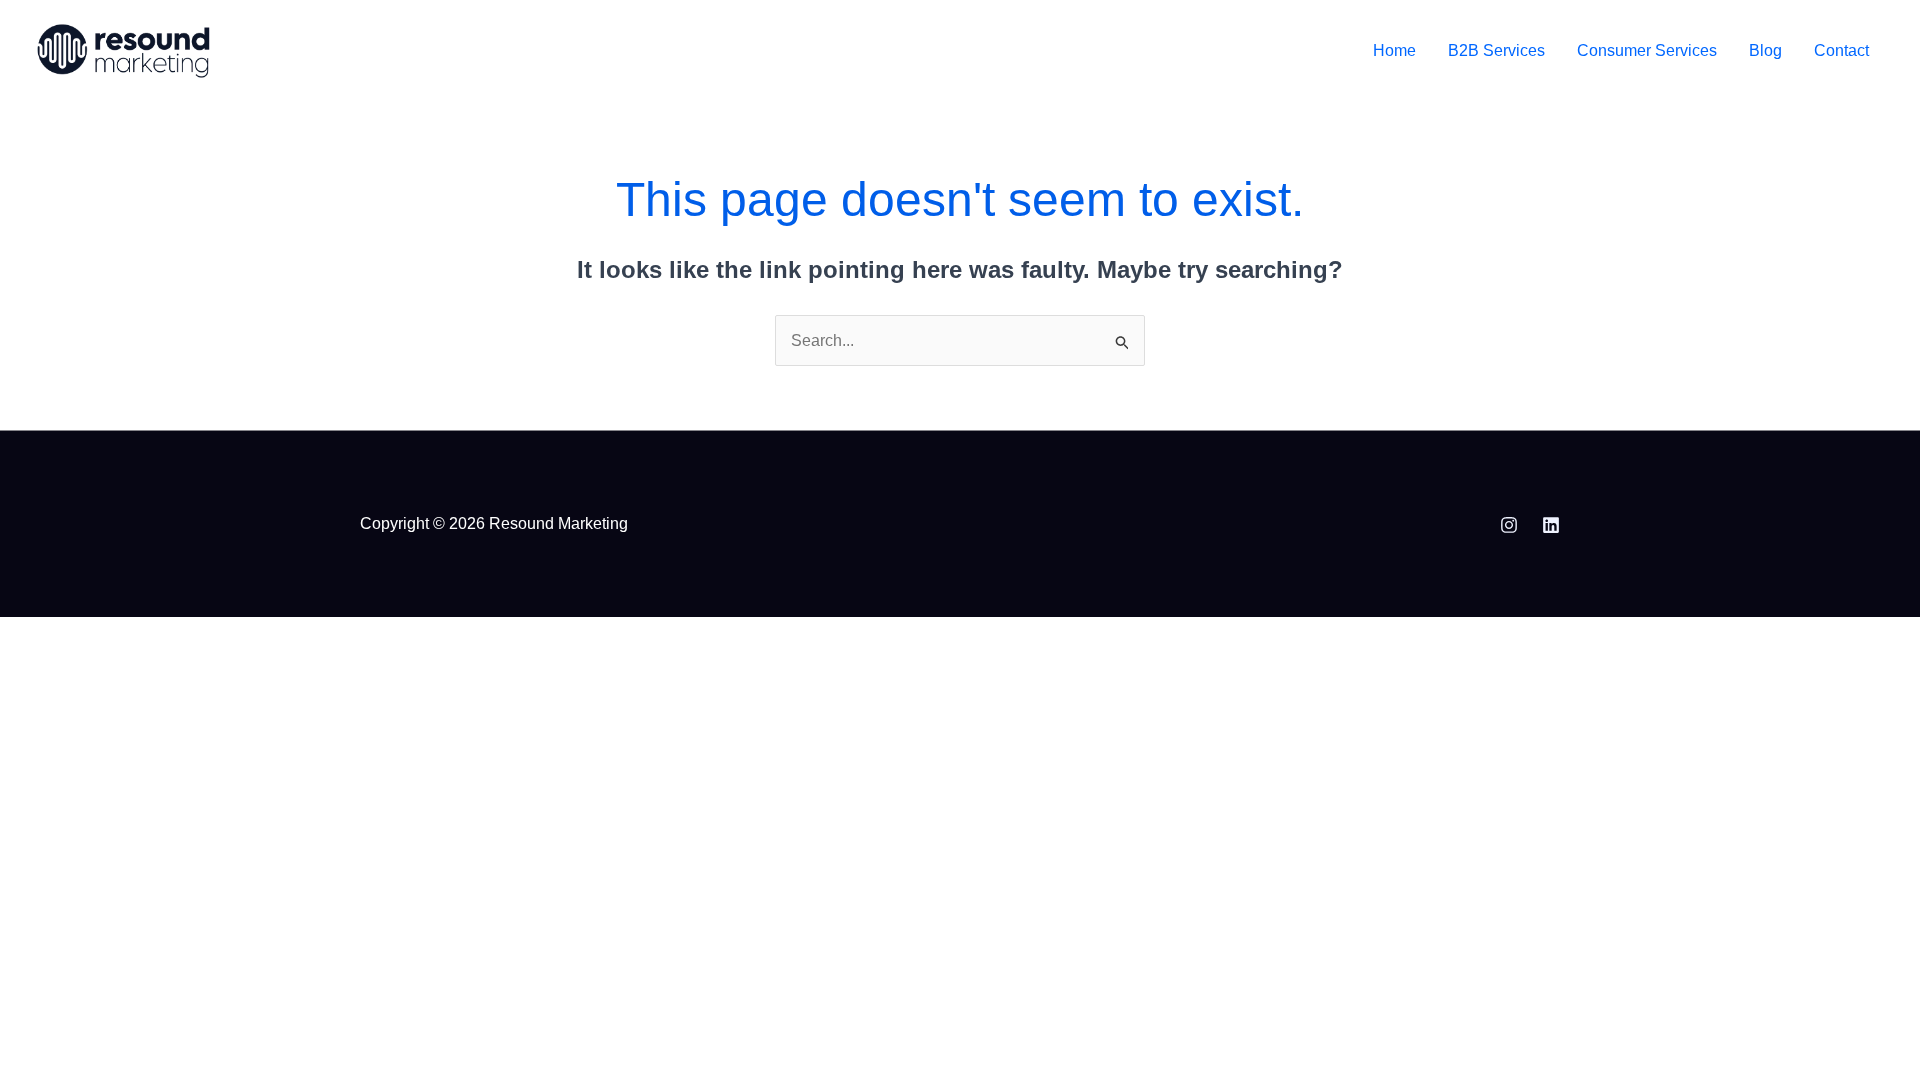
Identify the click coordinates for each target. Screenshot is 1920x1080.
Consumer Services (1647, 50)
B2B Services (1496, 50)
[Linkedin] (1551, 525)
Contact (1841, 50)
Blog (1765, 50)
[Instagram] (1509, 525)
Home (1394, 50)
